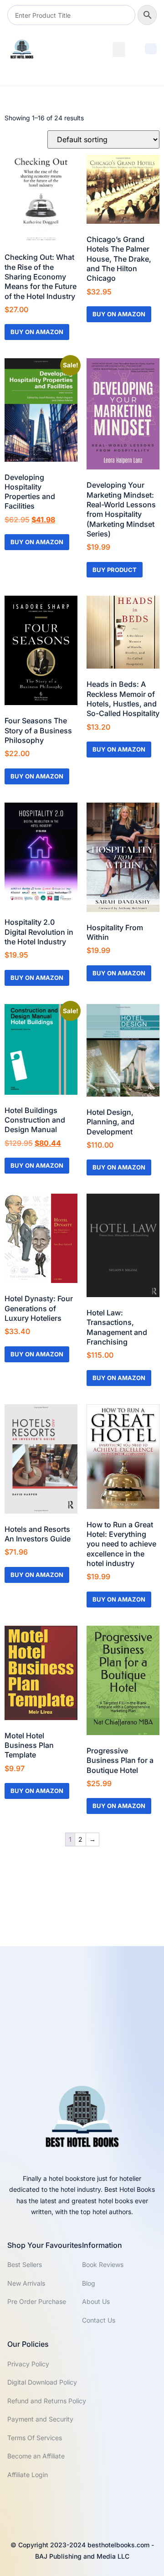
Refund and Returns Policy (47, 2401)
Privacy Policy (28, 2364)
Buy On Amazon (37, 332)
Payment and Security (40, 2419)
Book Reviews (103, 2264)
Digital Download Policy (42, 2382)
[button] (119, 49)
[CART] (151, 49)
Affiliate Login (28, 2475)
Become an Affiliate (36, 2456)
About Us (96, 2301)
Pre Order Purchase (37, 2301)
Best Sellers (25, 2264)
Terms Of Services (35, 2438)
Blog (89, 2283)
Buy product (115, 570)
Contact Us (99, 2320)
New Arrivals (26, 2283)
